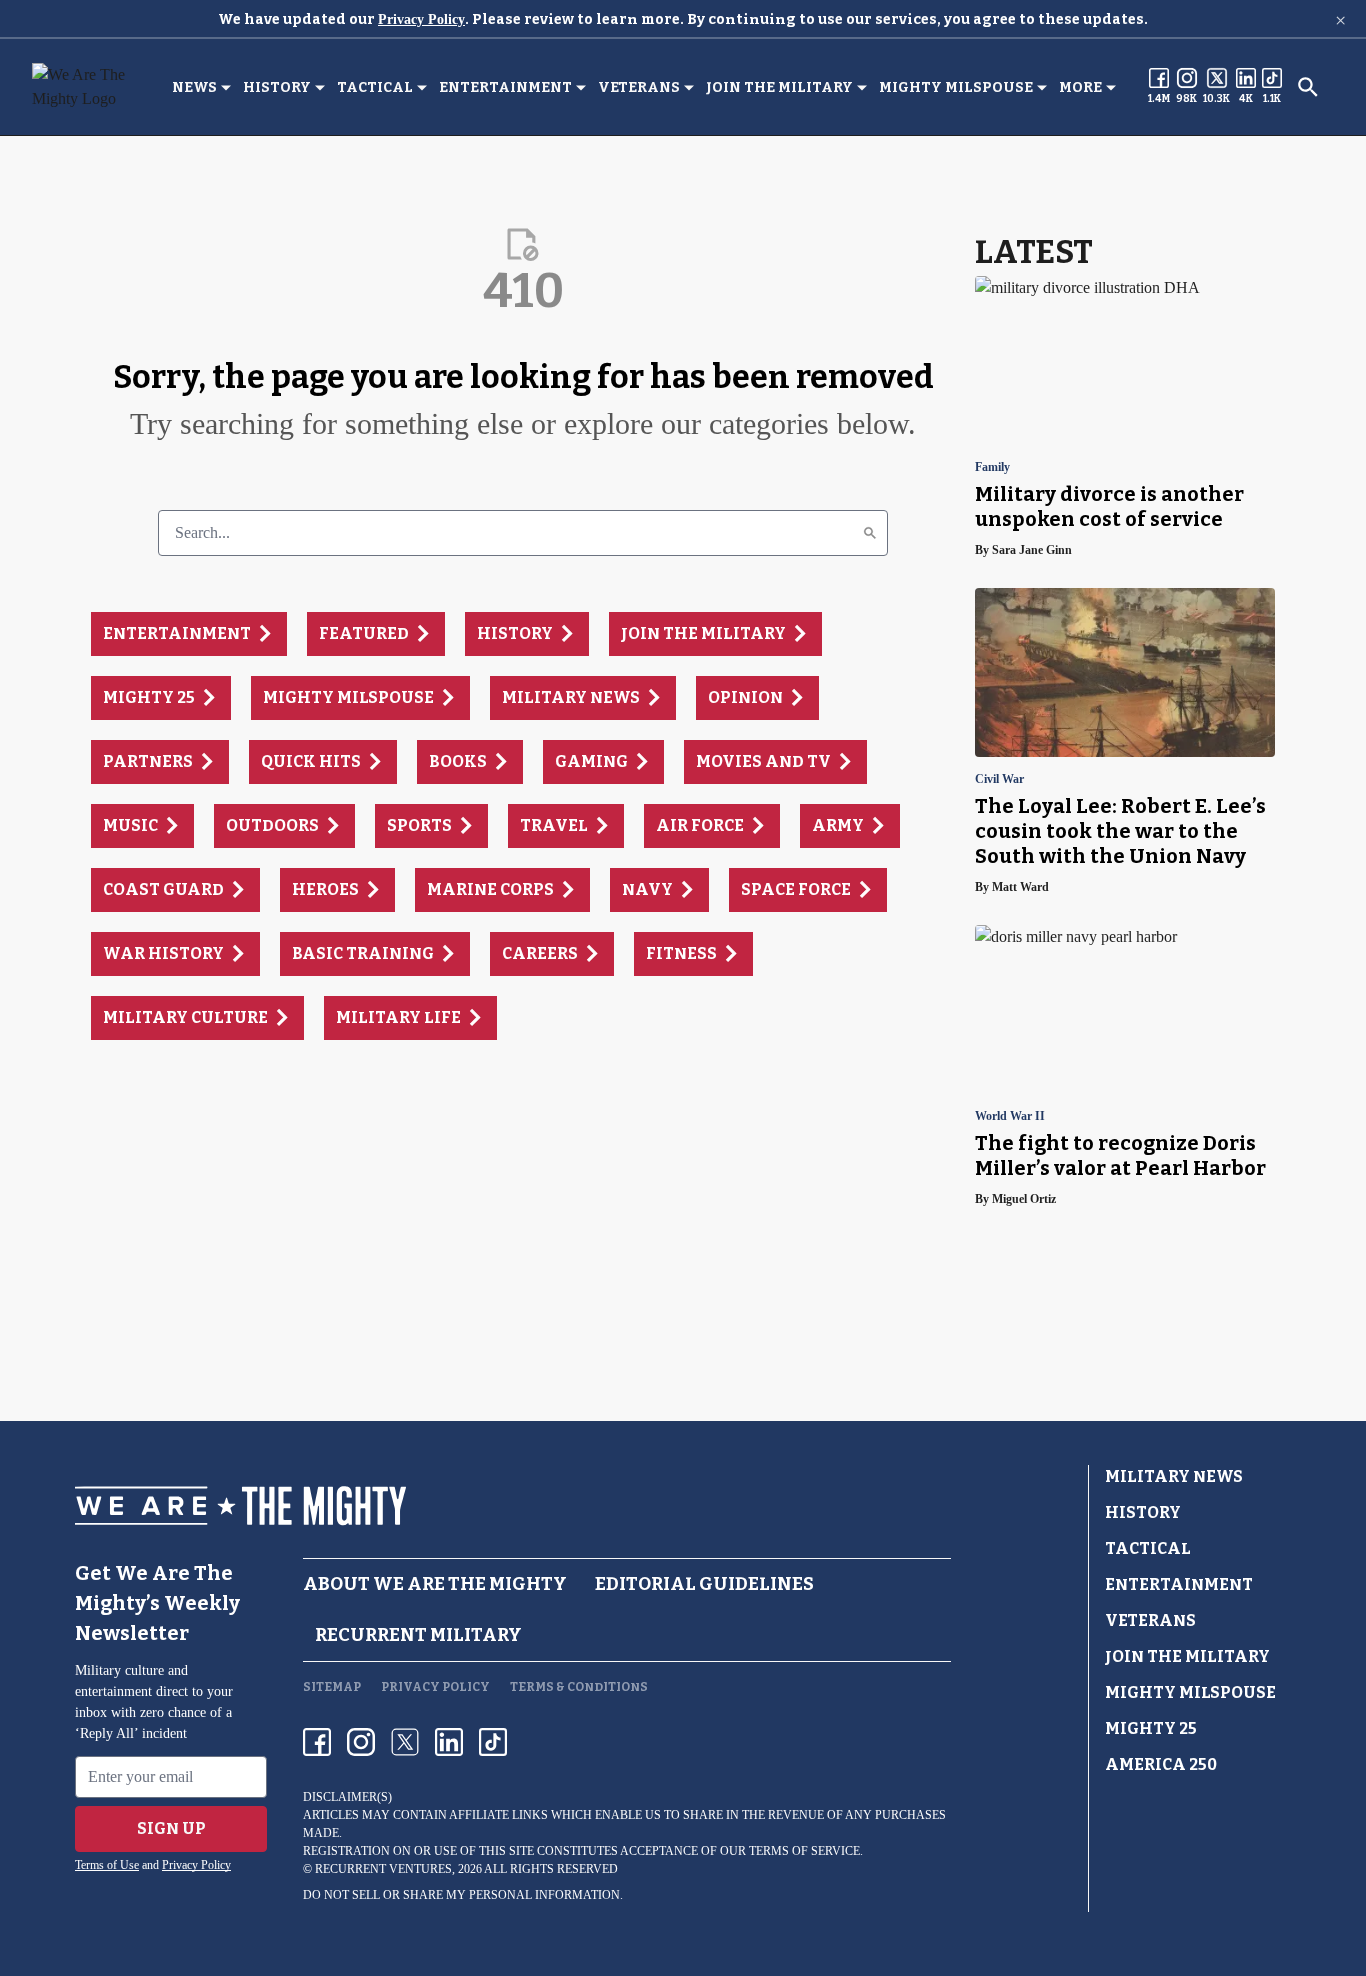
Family (992, 467)
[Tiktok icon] (493, 1742)
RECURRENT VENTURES (383, 1869)
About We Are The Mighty (435, 1584)
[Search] (870, 533)
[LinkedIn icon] (449, 1742)
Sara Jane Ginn (1032, 550)
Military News (1174, 1476)
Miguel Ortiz (1024, 1199)
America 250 (1161, 1764)
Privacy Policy (421, 19)
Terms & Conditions (579, 1687)
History (277, 87)
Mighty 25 (1151, 1728)
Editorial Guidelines (704, 1584)
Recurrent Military (418, 1635)
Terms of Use (107, 1865)
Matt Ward (1020, 887)
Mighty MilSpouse (956, 87)
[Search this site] (1308, 87)
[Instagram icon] (361, 1742)
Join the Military (779, 87)
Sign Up (171, 1828)
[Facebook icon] (317, 1742)
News (194, 87)
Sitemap (332, 1687)
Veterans (639, 87)
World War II (1010, 1116)
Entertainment (505, 87)
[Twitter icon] (405, 1742)
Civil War (999, 779)
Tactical (375, 87)
